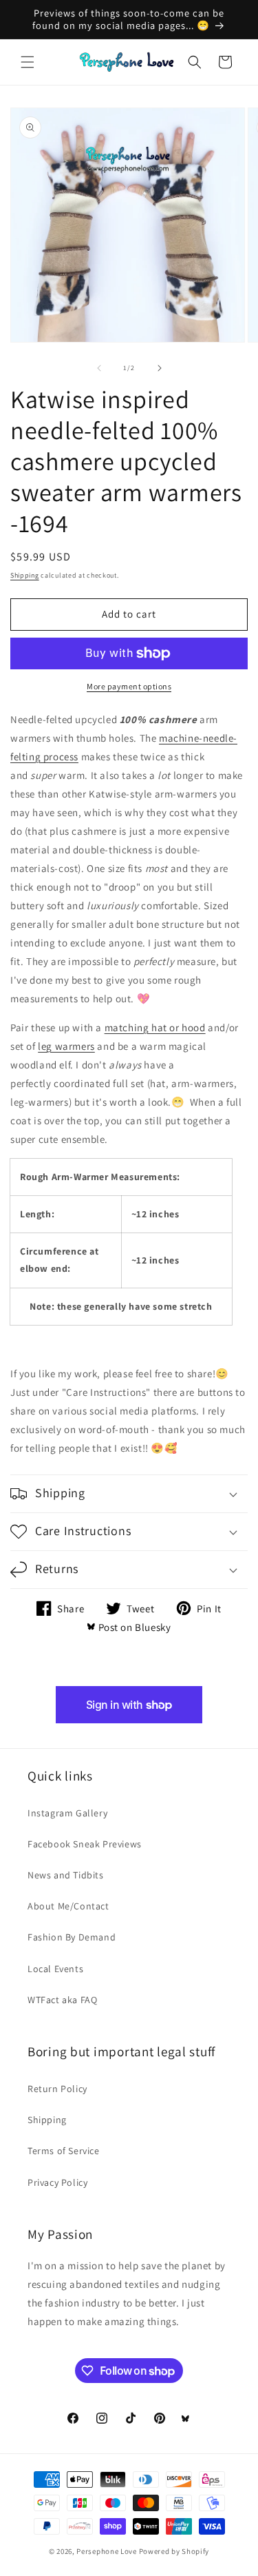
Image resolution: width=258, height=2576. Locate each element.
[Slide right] (160, 368)
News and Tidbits (66, 1875)
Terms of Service (64, 2151)
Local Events (55, 1969)
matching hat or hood (155, 1027)
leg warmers (66, 1046)
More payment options (129, 686)
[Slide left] (99, 368)
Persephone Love (107, 2551)
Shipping (25, 575)
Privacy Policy (57, 2182)
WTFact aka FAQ (62, 2000)
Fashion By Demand (72, 1937)
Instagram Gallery (67, 1813)
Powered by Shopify (174, 2551)
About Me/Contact (68, 1906)
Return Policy (57, 2089)
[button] (28, 62)
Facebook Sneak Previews (85, 1844)
